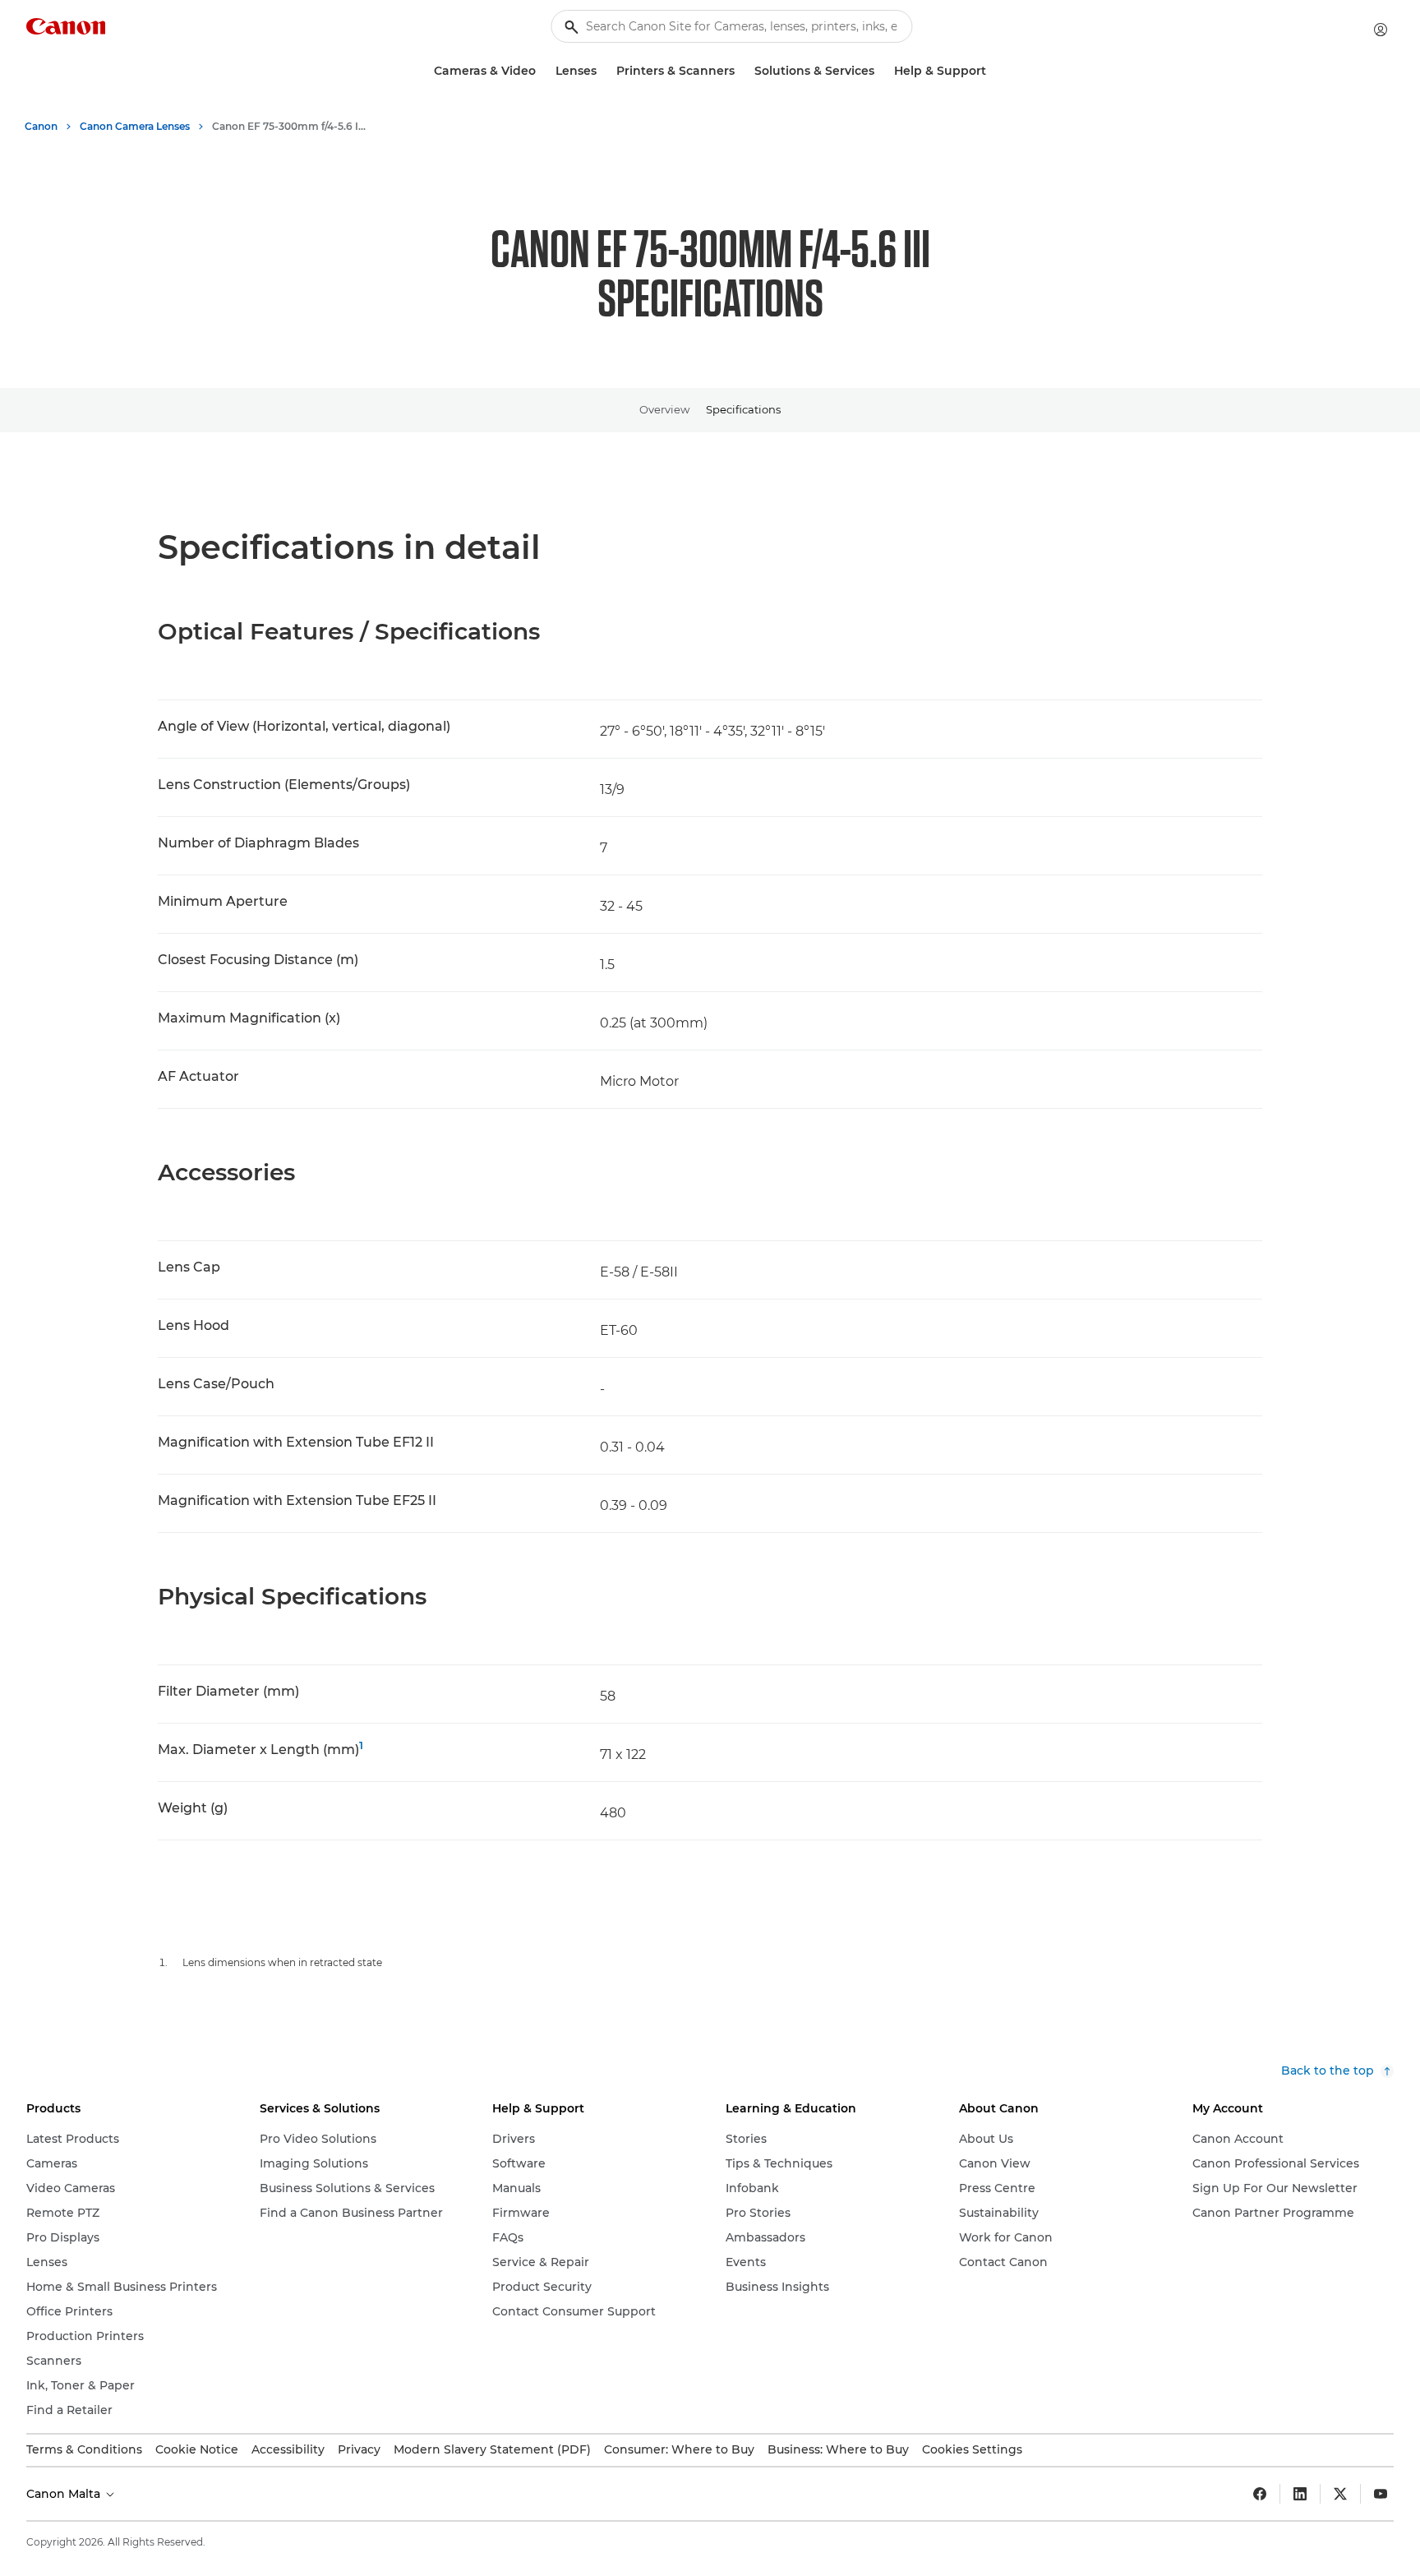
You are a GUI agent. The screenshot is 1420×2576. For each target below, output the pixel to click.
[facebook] (1260, 2494)
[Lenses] (603, 71)
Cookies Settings (972, 2449)
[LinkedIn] (1300, 2494)
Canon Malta (65, 2494)
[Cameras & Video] (542, 71)
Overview (664, 409)
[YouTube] (1381, 2494)
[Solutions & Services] (881, 71)
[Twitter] (1340, 2494)
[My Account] (1381, 30)
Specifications (743, 409)
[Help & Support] (993, 71)
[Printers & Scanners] (741, 71)
